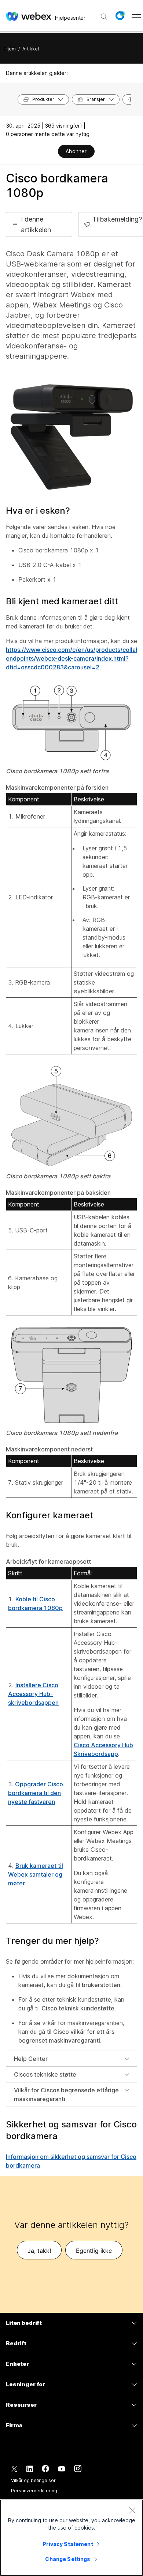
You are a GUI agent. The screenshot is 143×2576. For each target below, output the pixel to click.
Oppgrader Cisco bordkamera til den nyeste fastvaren (36, 1793)
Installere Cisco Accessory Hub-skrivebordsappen (33, 1694)
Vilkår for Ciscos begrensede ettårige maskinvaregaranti (66, 2095)
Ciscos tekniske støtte (45, 2074)
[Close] (132, 2510)
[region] (71, 2538)
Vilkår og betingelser (33, 2480)
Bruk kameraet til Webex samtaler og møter (36, 1874)
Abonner (76, 151)
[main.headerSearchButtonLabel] (104, 14)
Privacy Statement (68, 2544)
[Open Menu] (136, 16)
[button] (120, 16)
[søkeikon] (104, 17)
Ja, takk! (39, 2251)
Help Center (31, 2059)
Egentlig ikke (94, 2251)
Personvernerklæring (34, 2491)
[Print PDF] (52, 152)
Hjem (10, 49)
